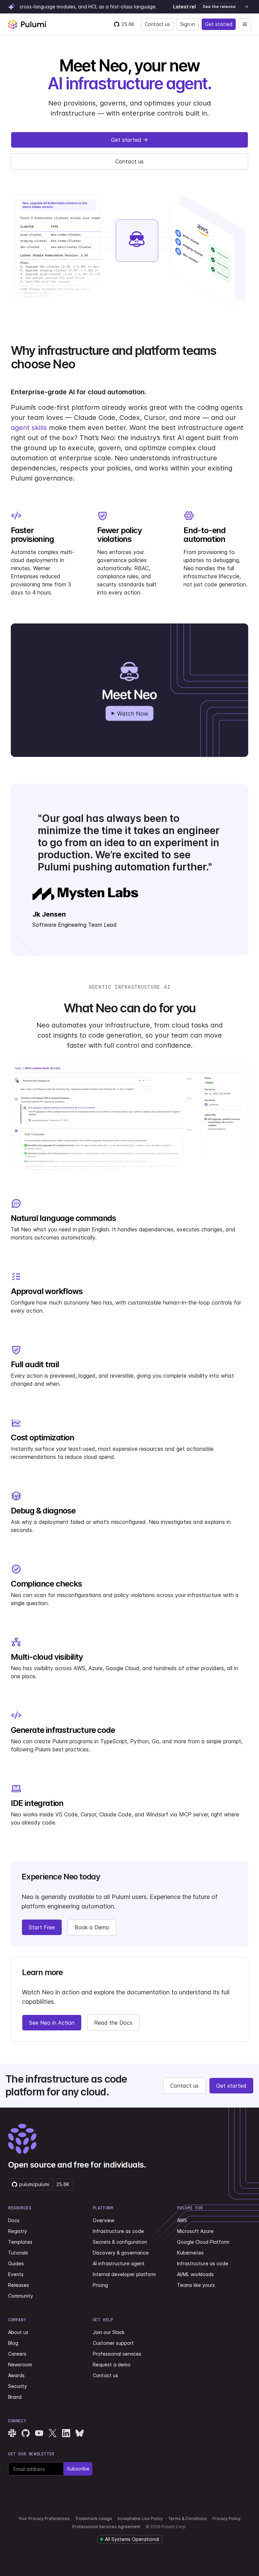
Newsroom (20, 2365)
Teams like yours (196, 2285)
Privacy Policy (227, 2519)
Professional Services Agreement (106, 2527)
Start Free (42, 1927)
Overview (104, 2220)
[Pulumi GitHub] (26, 2433)
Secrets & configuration (120, 2242)
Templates (20, 2242)
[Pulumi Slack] (12, 2433)
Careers (17, 2354)
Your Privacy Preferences (44, 2519)
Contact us (157, 24)
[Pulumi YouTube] (39, 2433)
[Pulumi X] (53, 2433)
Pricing (100, 2285)
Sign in (188, 24)
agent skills (29, 428)
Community (21, 2296)
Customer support (113, 2343)
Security (18, 2386)
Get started (219, 24)
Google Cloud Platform (203, 2242)
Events (16, 2274)
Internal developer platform (124, 2274)
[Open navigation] (245, 24)
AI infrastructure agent (119, 2263)
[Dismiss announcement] (247, 7)
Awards (16, 2375)
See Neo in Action (52, 2023)
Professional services (117, 2354)
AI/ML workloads (195, 2274)
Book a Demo (92, 1927)
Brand (15, 2397)
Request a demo (112, 2365)
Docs (14, 2220)
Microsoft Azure (195, 2231)
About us (18, 2332)
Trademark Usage (94, 2519)
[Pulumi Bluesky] (80, 2433)
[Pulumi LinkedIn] (66, 2433)
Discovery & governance (121, 2253)
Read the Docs (113, 2023)
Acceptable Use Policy (140, 2519)
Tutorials (18, 2253)
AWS (182, 2220)
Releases (19, 2285)
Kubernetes (190, 2253)
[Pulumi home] (27, 24)
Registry (18, 2231)
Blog (13, 2343)
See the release (219, 7)
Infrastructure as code (118, 2231)
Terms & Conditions (188, 2519)
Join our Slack (109, 2332)
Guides (16, 2263)
